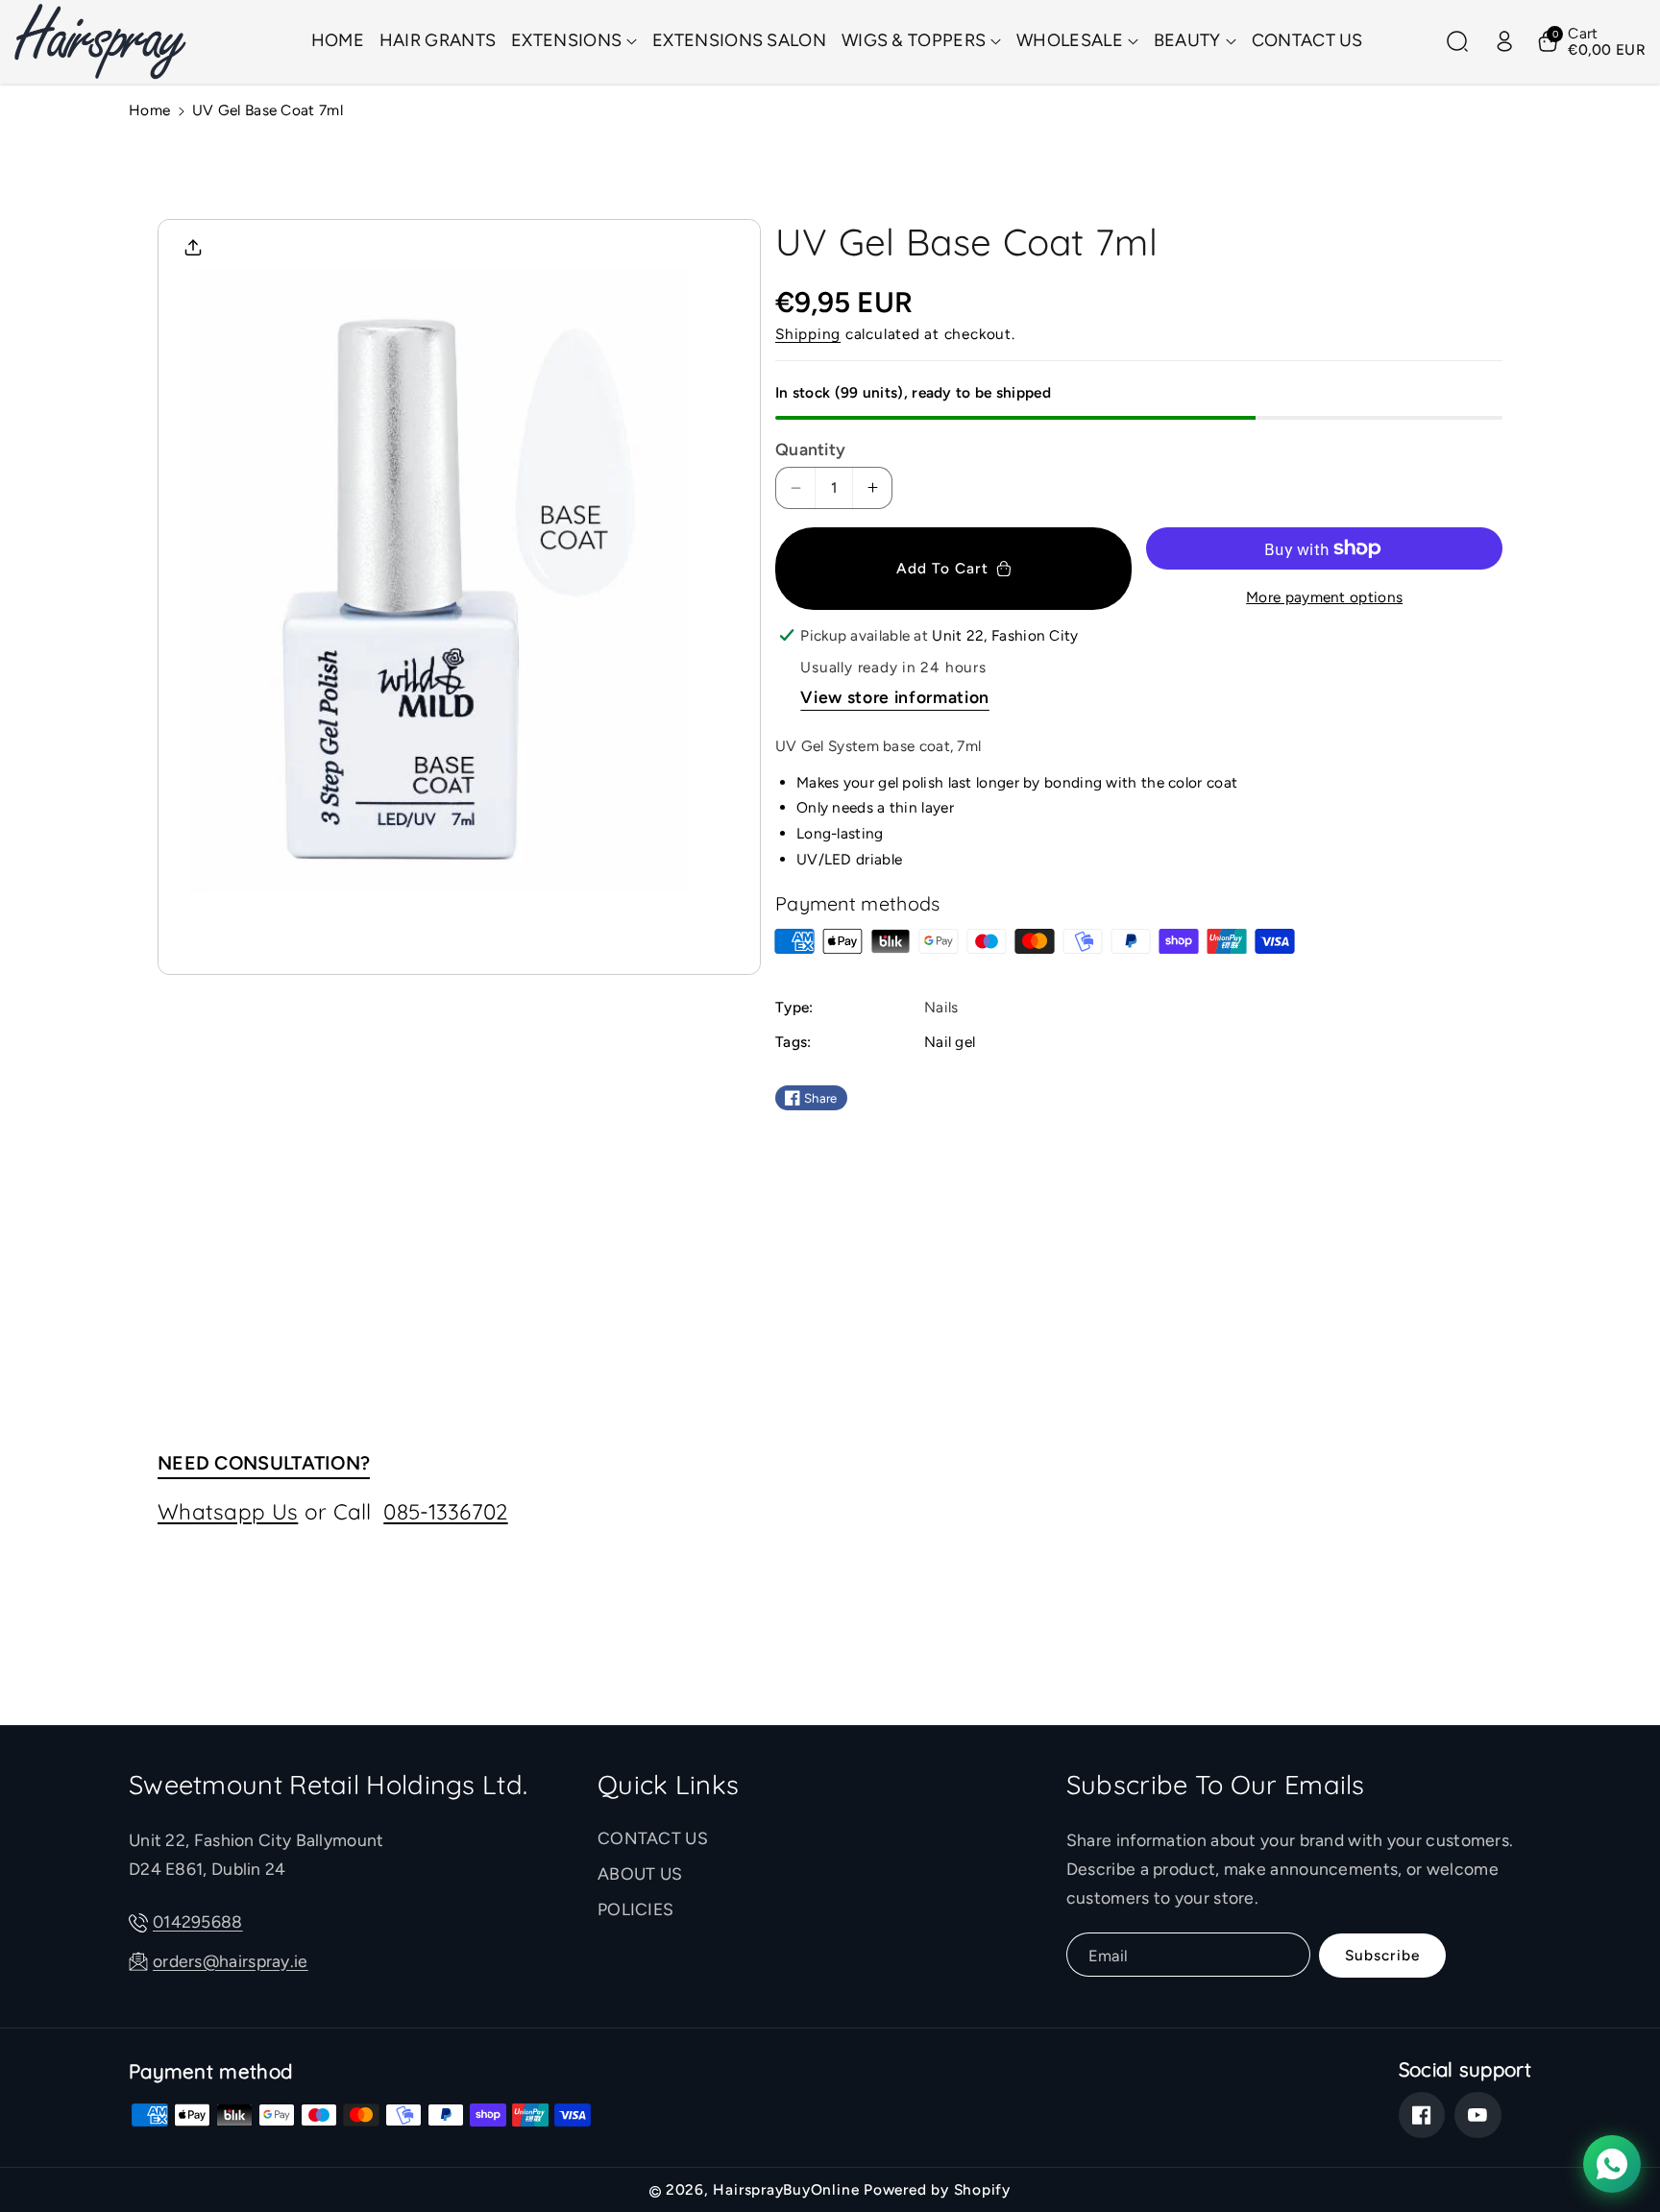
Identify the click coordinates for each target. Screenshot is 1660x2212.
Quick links (668, 1785)
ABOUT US (640, 1873)
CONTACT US (653, 1838)
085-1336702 (445, 1511)
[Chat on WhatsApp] (1612, 2164)
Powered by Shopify (937, 2189)
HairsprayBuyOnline (786, 2189)
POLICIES (635, 1909)
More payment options (1324, 597)
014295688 (198, 1921)
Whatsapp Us (228, 1511)
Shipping (808, 334)
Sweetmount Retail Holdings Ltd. (328, 1785)
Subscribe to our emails (1216, 1785)
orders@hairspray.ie (231, 1961)
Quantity (810, 449)
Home (149, 110)
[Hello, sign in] (1504, 41)
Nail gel (950, 1042)
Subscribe (1382, 1955)
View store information (895, 697)
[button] (574, 42)
